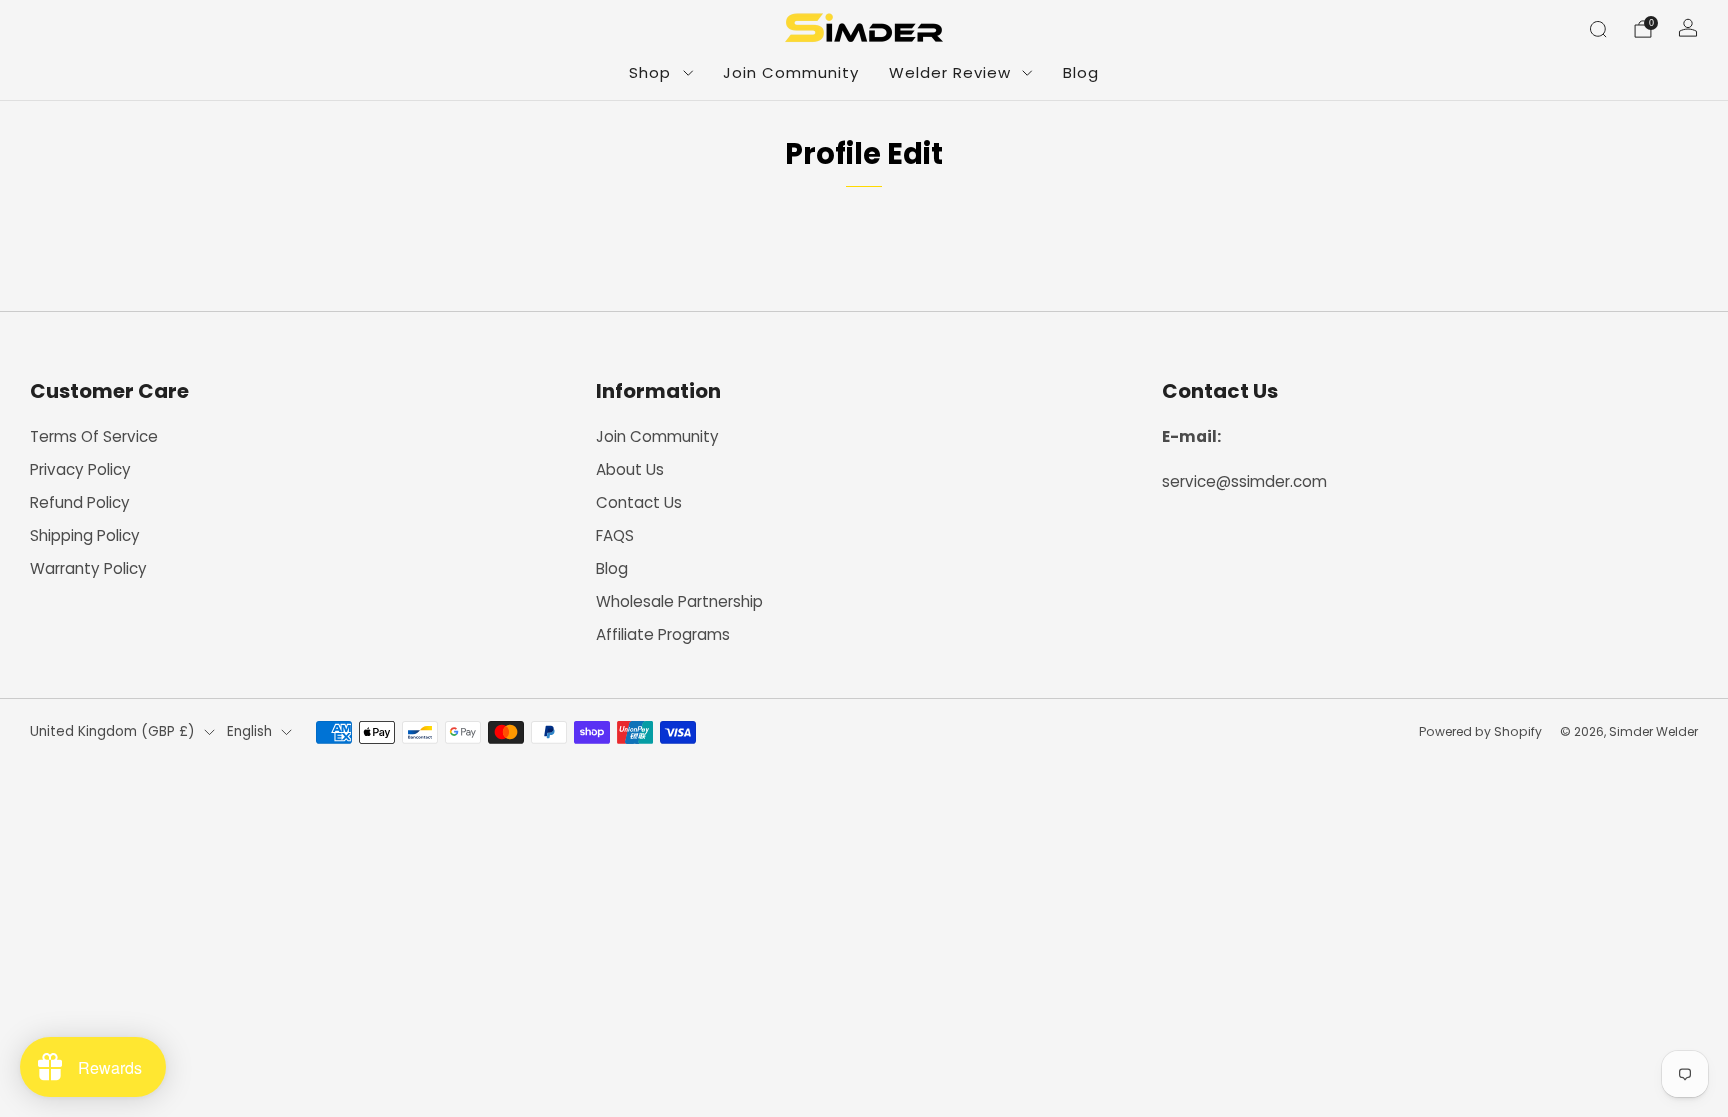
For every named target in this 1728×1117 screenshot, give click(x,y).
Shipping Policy (85, 535)
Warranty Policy (88, 568)
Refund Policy (80, 502)
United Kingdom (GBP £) (112, 731)
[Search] (1598, 29)
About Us (630, 469)
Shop (650, 72)
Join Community (791, 72)
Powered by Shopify (1480, 731)
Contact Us (639, 502)
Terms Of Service (94, 436)
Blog (1081, 72)
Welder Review (950, 72)
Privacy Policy (80, 469)
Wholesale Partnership (679, 601)
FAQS (615, 535)
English (249, 731)
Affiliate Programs (663, 634)
